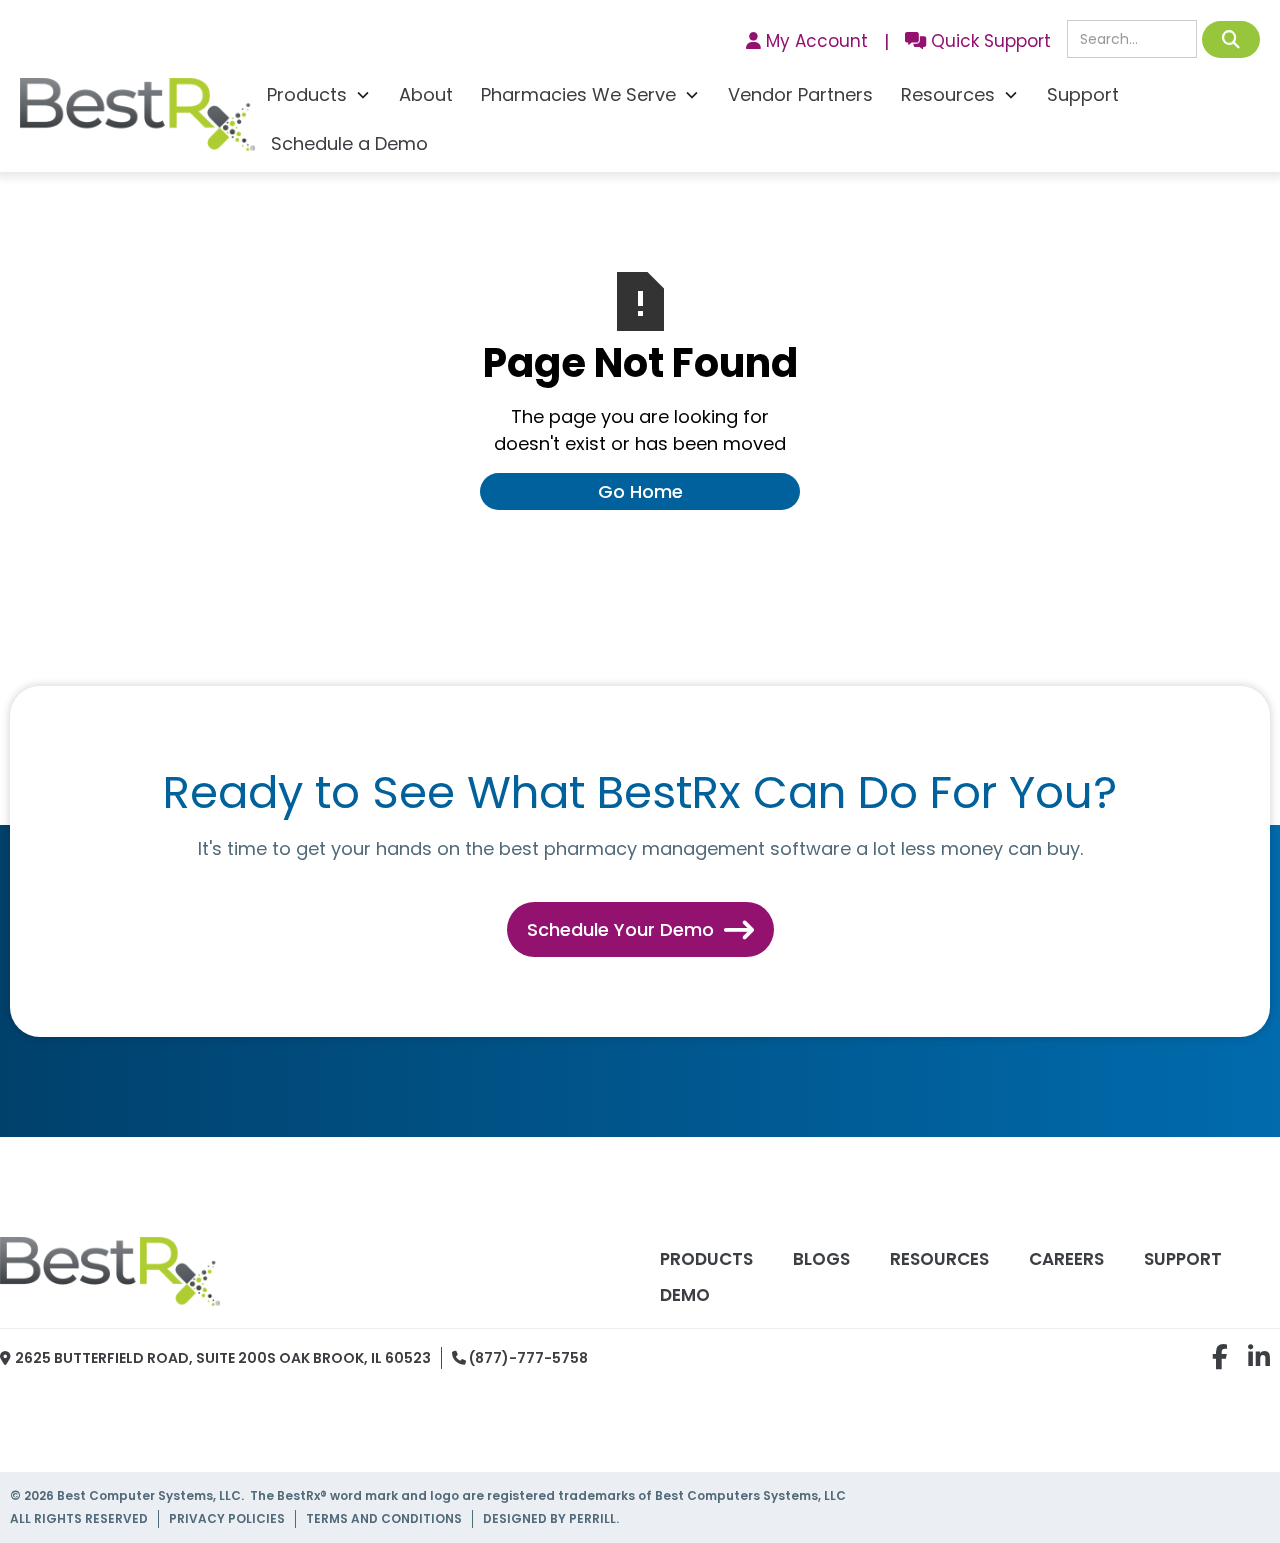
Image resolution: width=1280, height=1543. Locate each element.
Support (1083, 94)
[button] (319, 97)
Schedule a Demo (349, 143)
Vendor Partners (800, 94)
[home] (137, 119)
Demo (685, 1295)
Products (706, 1259)
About (426, 94)
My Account (807, 41)
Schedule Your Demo (640, 929)
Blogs (821, 1259)
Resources (939, 1259)
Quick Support (978, 41)
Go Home (640, 491)
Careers (1066, 1259)
